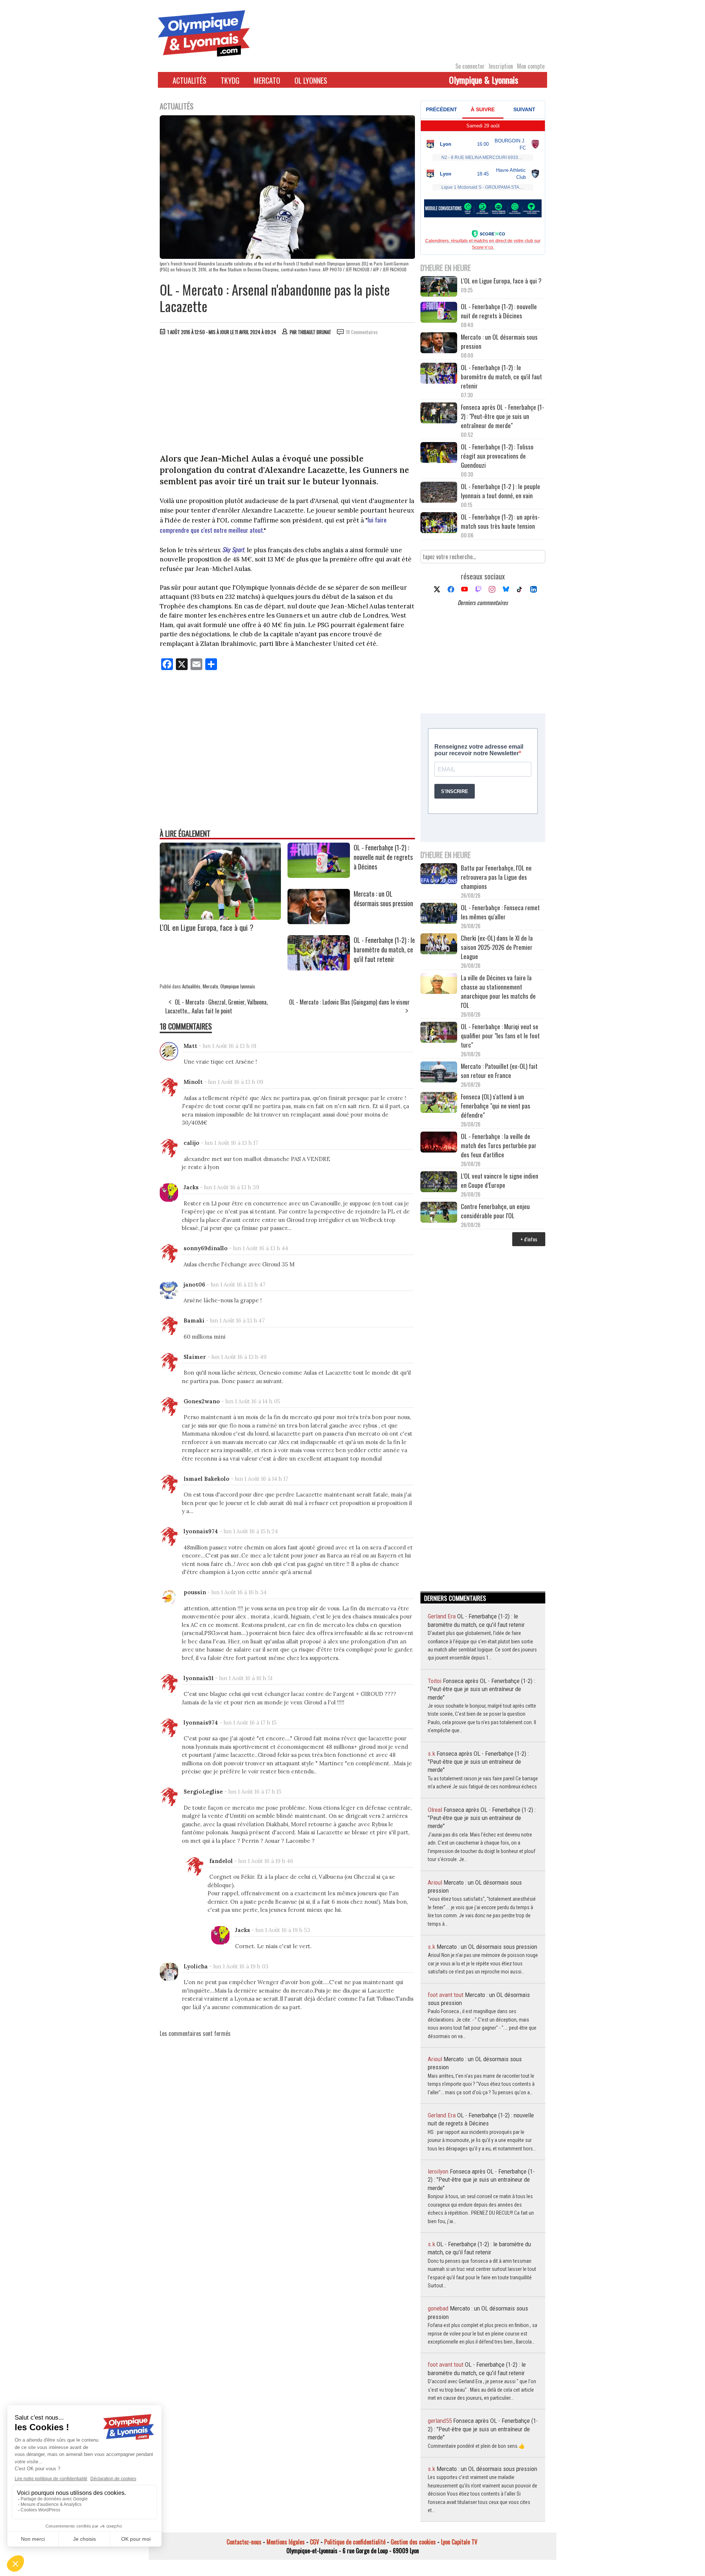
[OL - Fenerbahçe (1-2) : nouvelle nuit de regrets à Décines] (319, 875)
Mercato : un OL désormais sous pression (383, 898)
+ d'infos (529, 1239)
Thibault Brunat (314, 332)
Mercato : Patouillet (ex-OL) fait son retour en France (499, 1071)
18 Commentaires (362, 332)
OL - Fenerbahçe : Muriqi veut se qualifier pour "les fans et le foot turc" (500, 1036)
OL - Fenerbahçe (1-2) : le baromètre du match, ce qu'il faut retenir (384, 949)
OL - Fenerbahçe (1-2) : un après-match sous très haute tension (500, 521)
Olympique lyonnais (238, 986)
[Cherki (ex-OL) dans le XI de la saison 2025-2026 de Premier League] (439, 945)
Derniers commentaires (483, 603)
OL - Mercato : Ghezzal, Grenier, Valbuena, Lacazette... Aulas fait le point (216, 1006)
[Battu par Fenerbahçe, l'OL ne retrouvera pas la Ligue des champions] (439, 874)
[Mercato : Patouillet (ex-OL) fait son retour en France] (439, 1073)
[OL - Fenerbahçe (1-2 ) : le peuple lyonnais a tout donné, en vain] (439, 493)
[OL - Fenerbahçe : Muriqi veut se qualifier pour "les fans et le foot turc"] (439, 1033)
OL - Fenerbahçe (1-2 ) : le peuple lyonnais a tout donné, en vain (500, 491)
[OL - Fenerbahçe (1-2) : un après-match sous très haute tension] (439, 523)
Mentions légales (286, 2542)
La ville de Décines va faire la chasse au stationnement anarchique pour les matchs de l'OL (498, 991)
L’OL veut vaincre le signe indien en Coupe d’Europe (500, 1180)
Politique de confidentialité (355, 2542)
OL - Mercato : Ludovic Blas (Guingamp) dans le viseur (349, 1002)
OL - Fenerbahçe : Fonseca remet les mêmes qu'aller (500, 912)
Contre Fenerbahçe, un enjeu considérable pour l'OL (495, 1211)
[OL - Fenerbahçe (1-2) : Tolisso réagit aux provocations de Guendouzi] (439, 453)
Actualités (189, 80)
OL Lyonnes (311, 80)
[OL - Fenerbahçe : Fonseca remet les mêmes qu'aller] (439, 914)
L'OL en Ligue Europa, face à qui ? (207, 927)
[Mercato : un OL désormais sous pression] (319, 922)
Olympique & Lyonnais (484, 80)
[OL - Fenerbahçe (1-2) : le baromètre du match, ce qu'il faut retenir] (319, 968)
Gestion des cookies (413, 2542)
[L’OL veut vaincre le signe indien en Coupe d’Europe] (439, 1182)
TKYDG (230, 80)
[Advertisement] (288, 396)
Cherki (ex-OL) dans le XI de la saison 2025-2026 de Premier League (497, 947)
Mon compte (531, 66)
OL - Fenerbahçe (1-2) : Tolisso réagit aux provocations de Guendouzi (497, 456)
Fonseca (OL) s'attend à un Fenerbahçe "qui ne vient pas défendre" (496, 1106)
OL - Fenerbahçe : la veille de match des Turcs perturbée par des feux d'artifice (499, 1145)
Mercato (267, 80)
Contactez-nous (244, 2542)
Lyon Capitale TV (459, 2542)
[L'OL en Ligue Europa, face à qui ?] (220, 917)
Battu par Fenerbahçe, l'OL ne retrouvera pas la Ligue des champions (496, 877)
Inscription (501, 66)
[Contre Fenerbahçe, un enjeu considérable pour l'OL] (439, 1213)
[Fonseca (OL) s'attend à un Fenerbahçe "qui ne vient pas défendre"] (439, 1103)
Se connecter (470, 66)
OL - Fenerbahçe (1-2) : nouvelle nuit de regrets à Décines (383, 857)
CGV (314, 2542)
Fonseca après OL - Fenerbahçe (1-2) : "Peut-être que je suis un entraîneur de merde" (502, 416)
